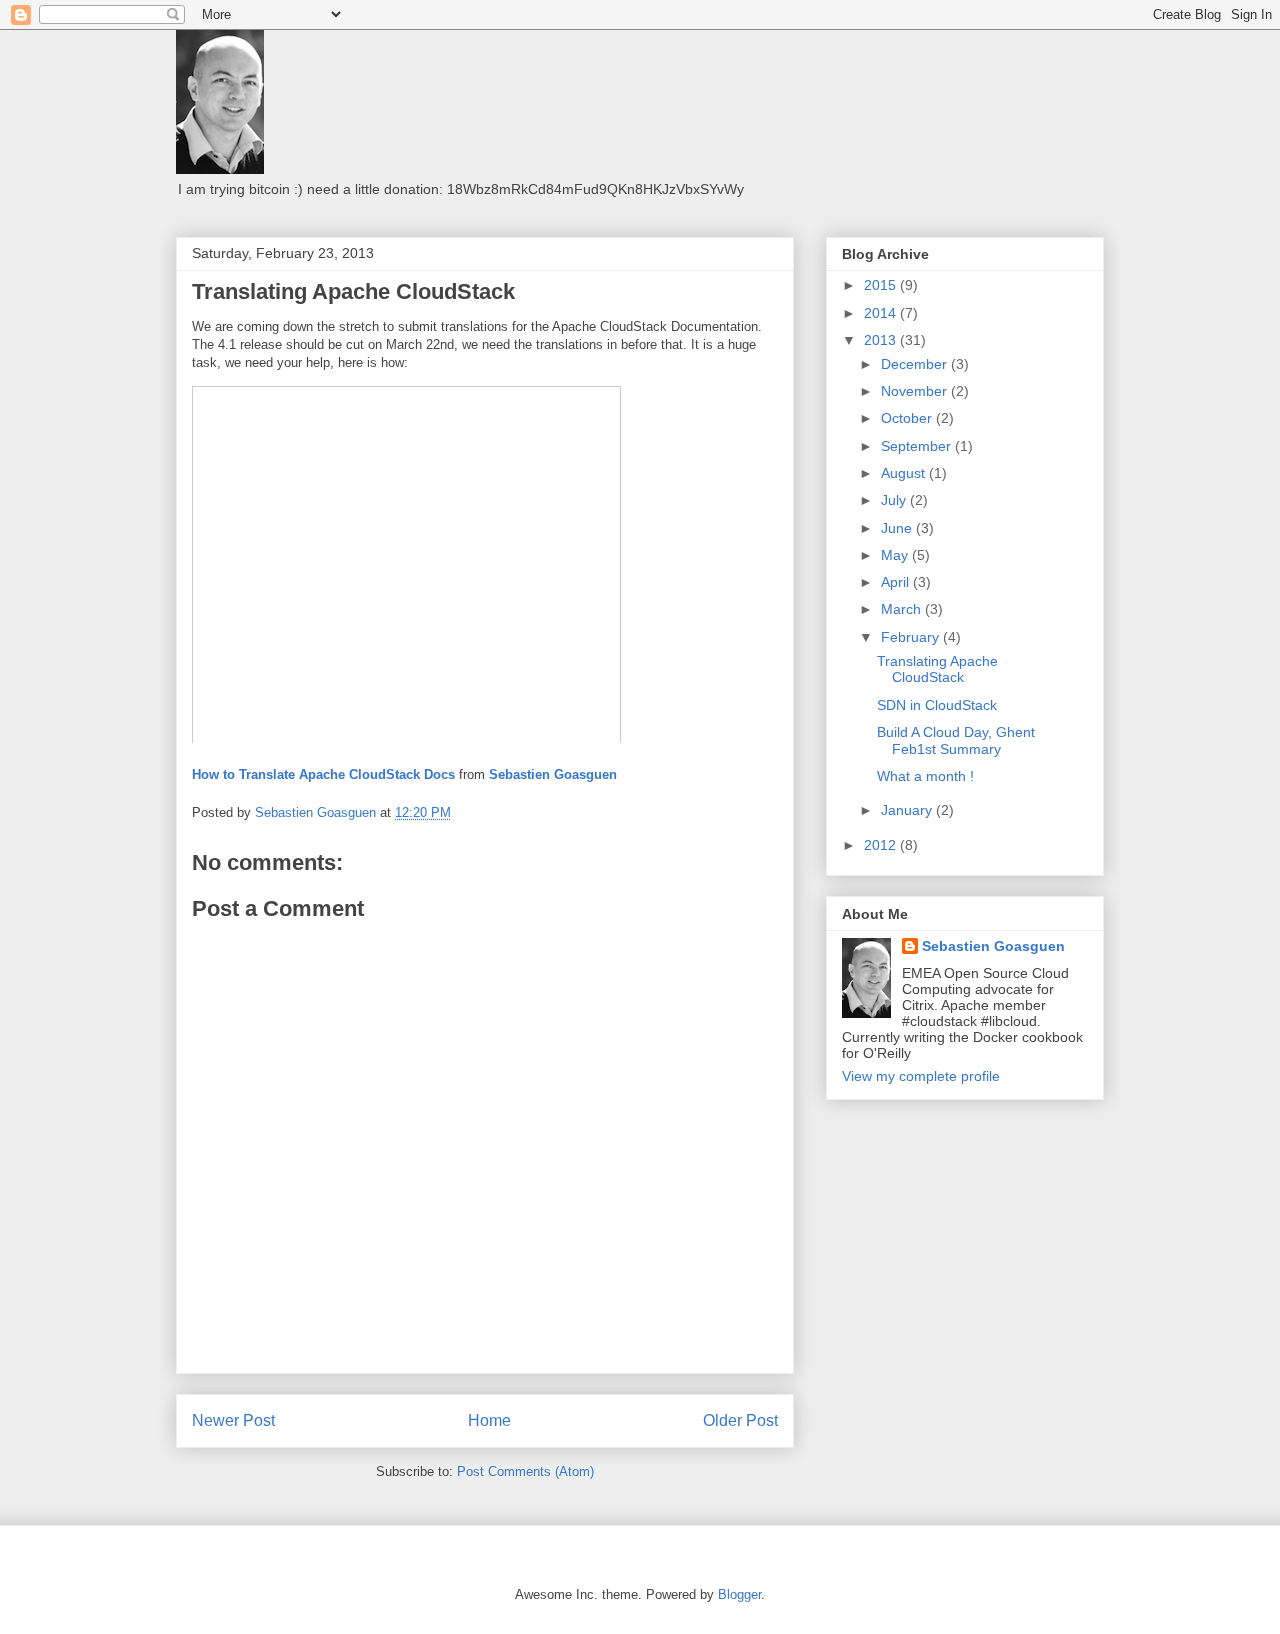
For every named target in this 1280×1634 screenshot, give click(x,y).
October (908, 418)
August (905, 473)
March (903, 609)
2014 (882, 313)
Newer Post (233, 1420)
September (918, 446)
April (897, 582)
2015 (882, 285)
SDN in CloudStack (937, 705)
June (898, 528)
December (916, 364)
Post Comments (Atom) (525, 1471)
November (916, 391)
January (908, 810)
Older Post (740, 1420)
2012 (882, 845)
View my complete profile (921, 1076)
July (895, 500)
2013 (882, 340)
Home (489, 1420)
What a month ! (925, 776)
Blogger (739, 1594)
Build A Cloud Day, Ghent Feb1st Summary (956, 740)
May (896, 555)
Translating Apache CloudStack (937, 669)
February (912, 637)
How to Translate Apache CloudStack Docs (323, 774)
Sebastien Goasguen (553, 774)
